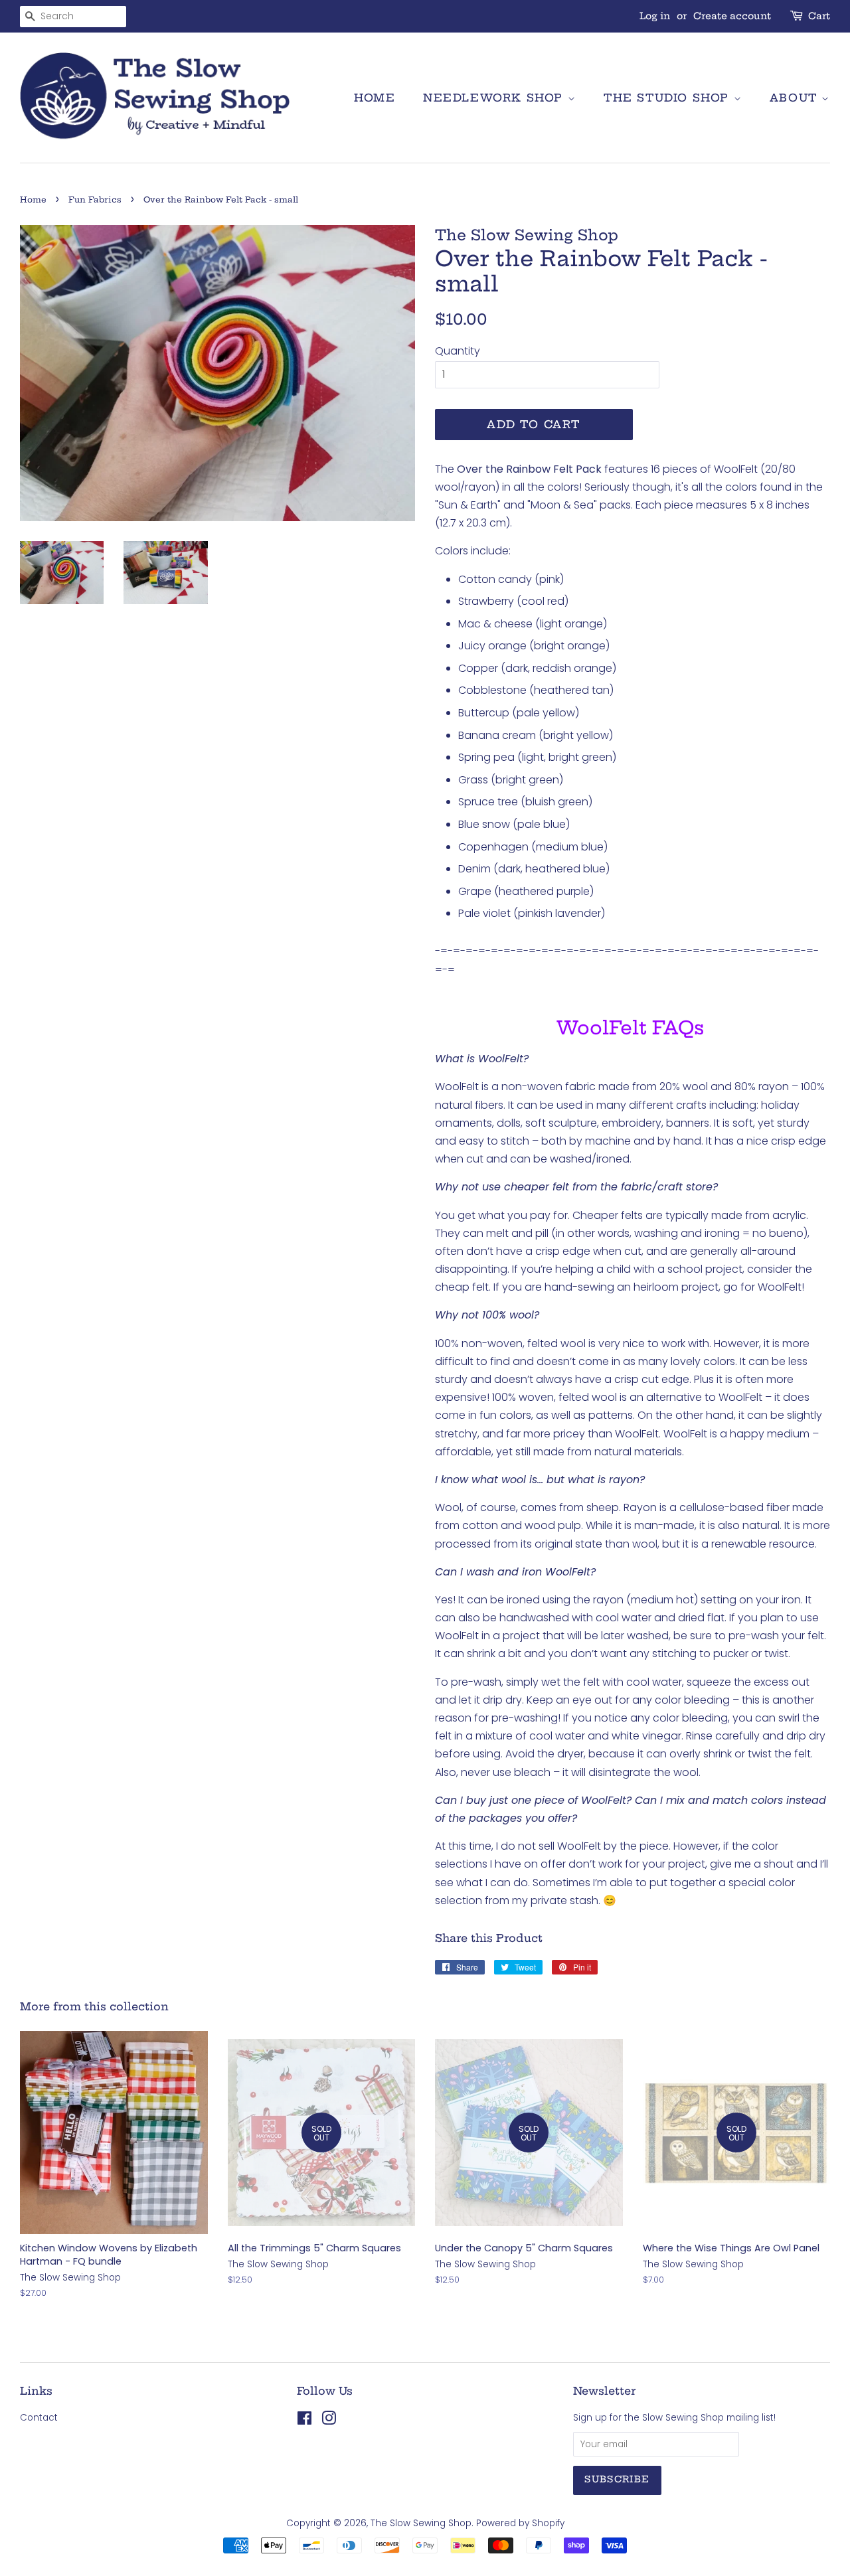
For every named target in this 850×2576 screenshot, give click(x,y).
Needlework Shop (495, 98)
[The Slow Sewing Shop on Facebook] (304, 2421)
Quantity (458, 351)
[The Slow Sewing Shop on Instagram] (329, 2421)
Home (375, 98)
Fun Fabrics (95, 200)
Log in (655, 16)
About (796, 98)
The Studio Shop (669, 98)
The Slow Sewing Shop (421, 2523)
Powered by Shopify (520, 2523)
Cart (819, 16)
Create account (732, 16)
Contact (39, 2418)
